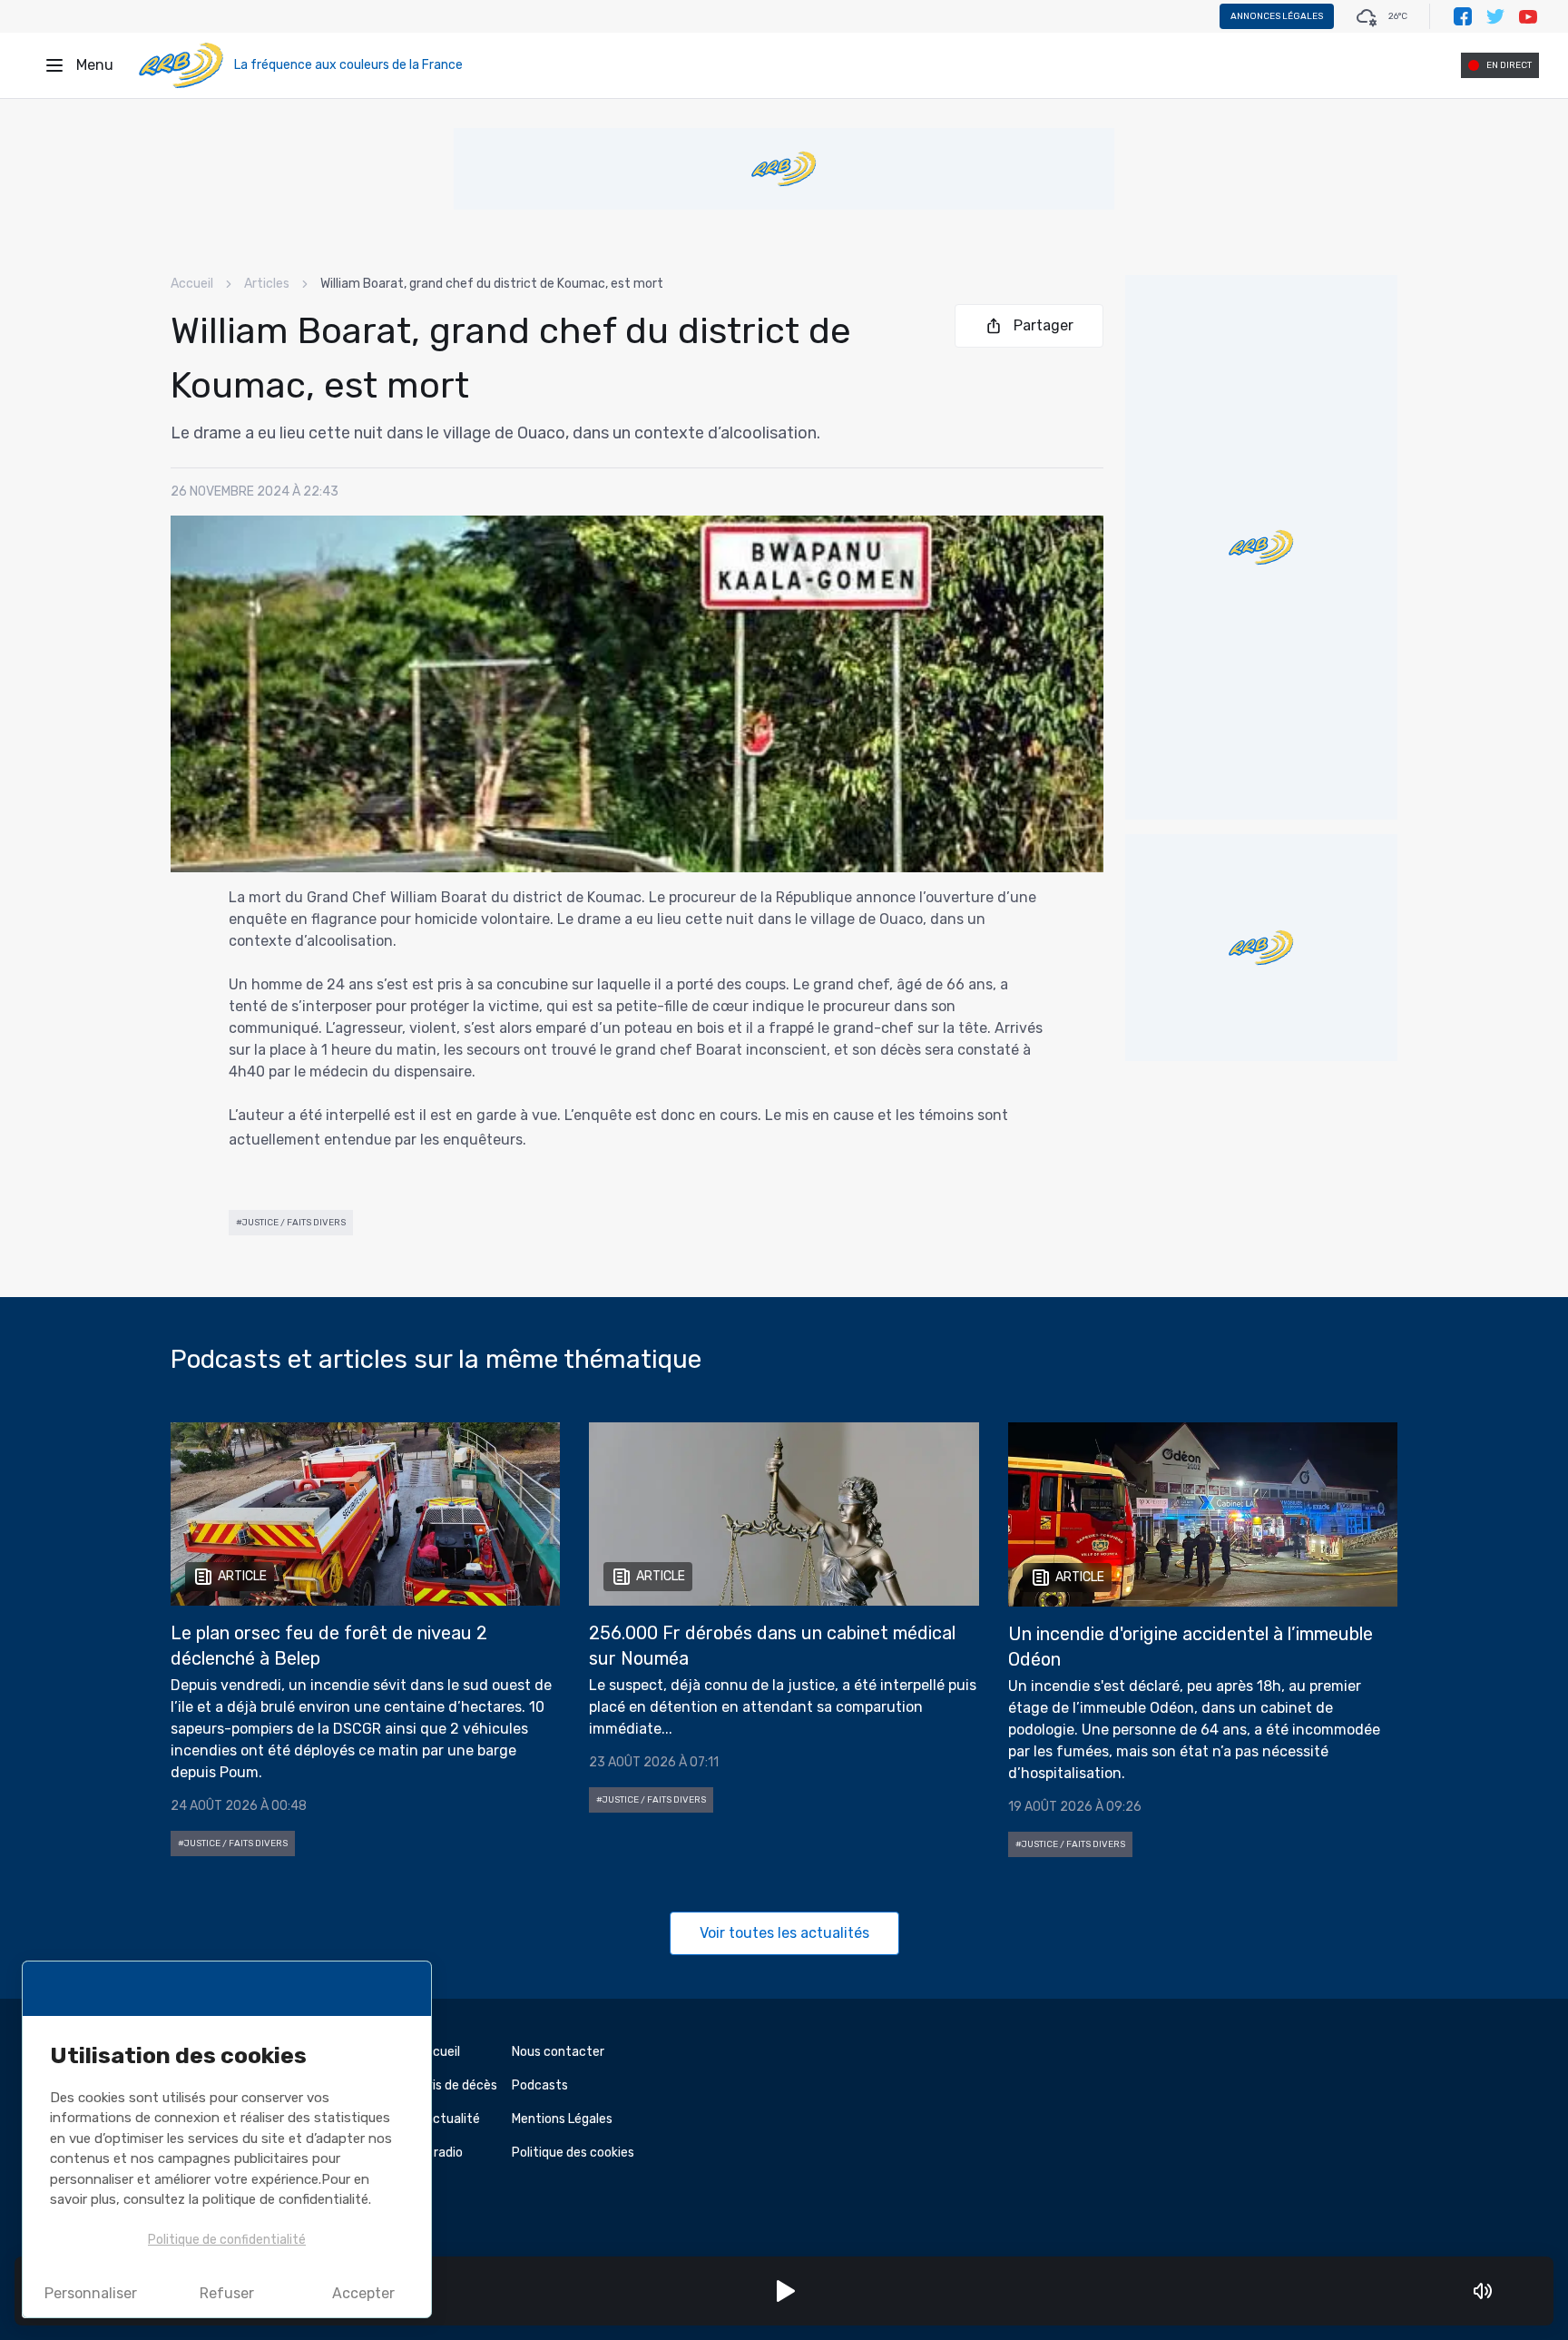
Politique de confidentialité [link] (227, 2240)
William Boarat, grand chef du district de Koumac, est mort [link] (492, 284)
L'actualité (449, 2119)
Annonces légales (1277, 16)
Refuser (227, 2293)
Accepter (363, 2293)
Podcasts (540, 2085)
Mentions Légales (562, 2119)
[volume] (1483, 2291)
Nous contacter (558, 2052)
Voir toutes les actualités (784, 1933)
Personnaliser (91, 2293)
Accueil (192, 284)
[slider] (1508, 2291)
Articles (267, 284)
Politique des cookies (573, 2153)
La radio (440, 2153)
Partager (1044, 325)
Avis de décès (457, 2085)
